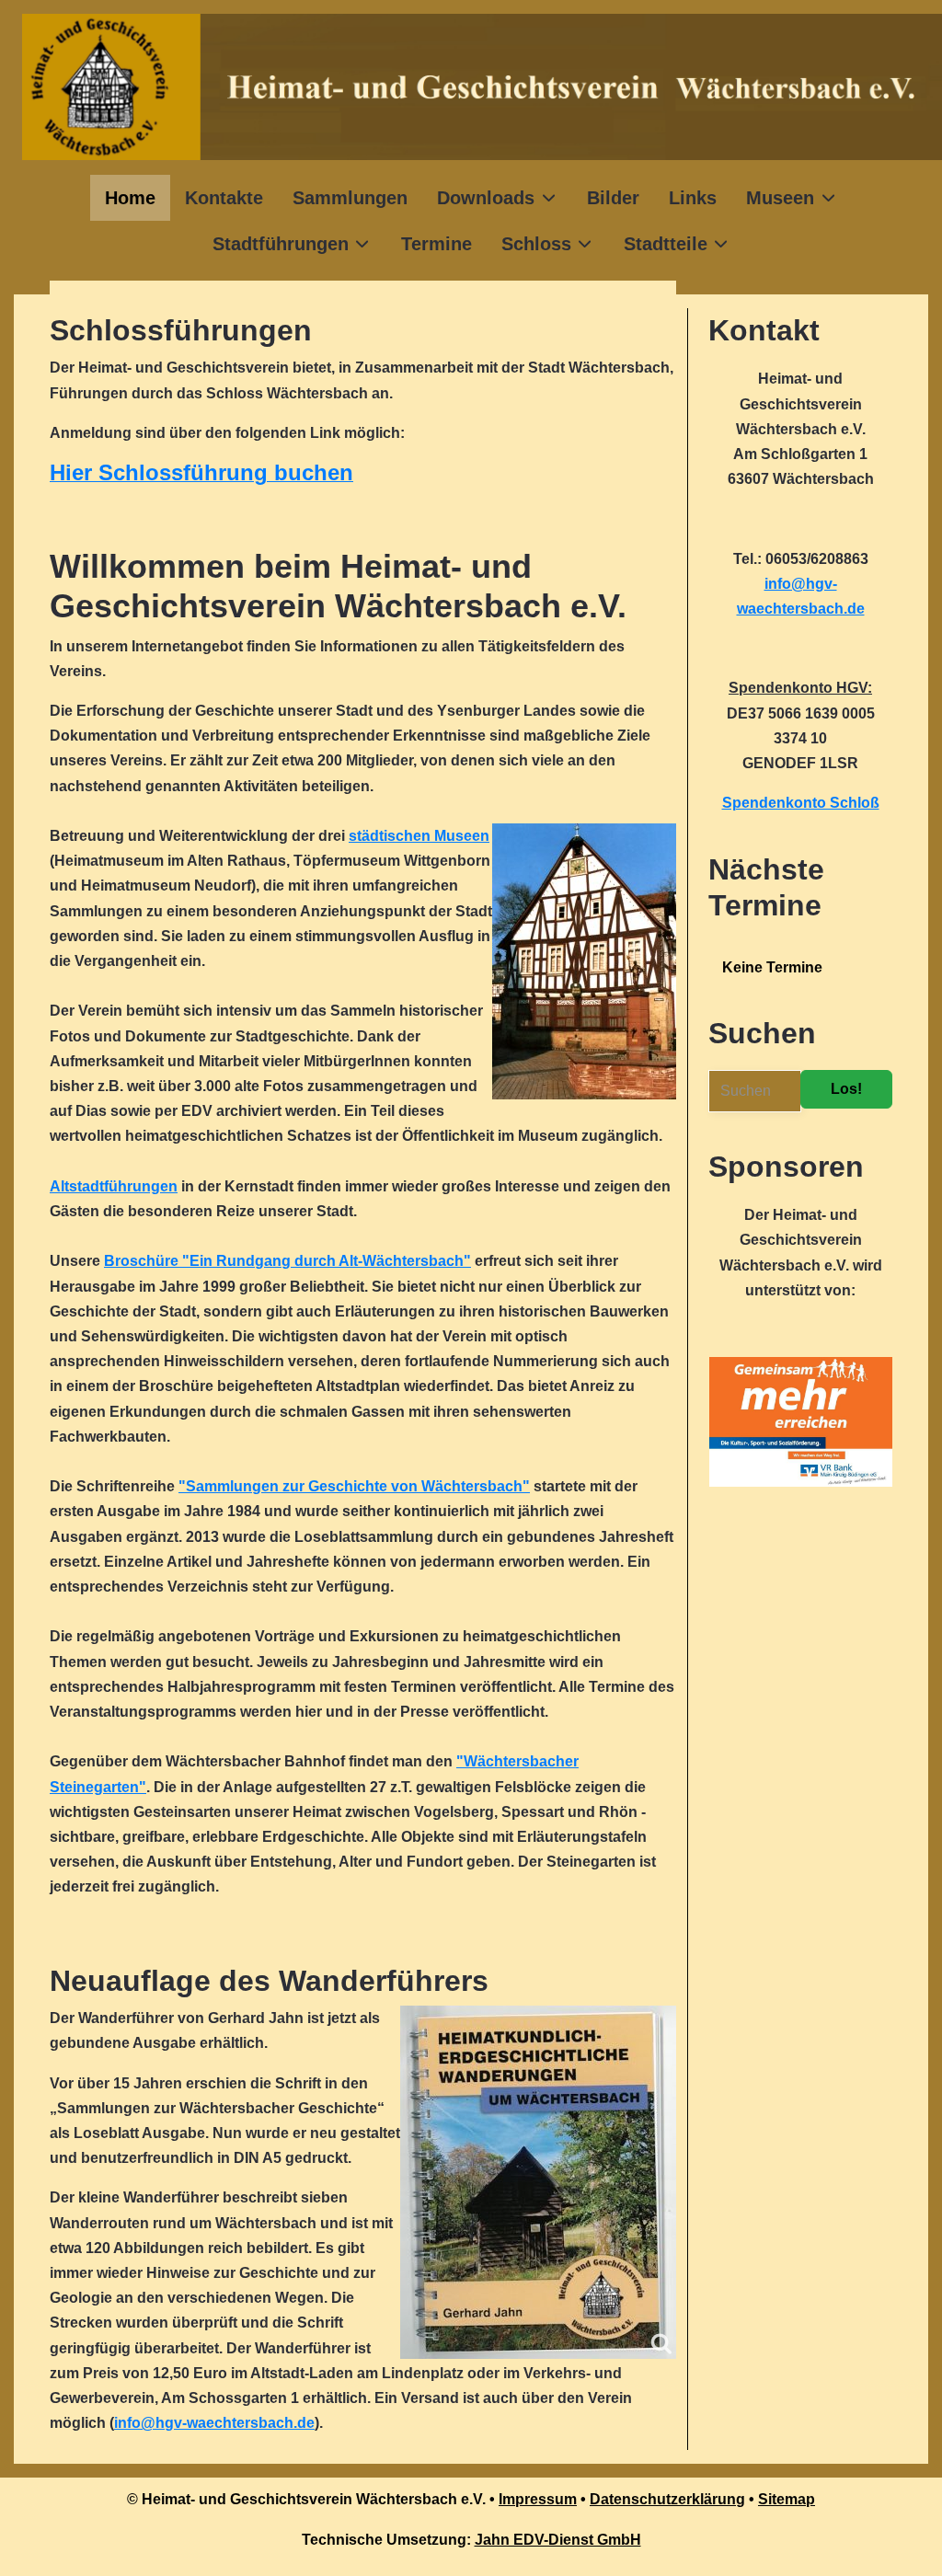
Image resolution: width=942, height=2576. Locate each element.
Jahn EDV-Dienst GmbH (558, 2540)
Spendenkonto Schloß (801, 803)
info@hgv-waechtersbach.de (214, 2423)
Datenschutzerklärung (667, 2499)
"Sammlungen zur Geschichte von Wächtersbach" (354, 1486)
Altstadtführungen (114, 1186)
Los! (846, 1089)
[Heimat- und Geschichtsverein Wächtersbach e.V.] (482, 87)
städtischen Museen (419, 836)
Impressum (538, 2499)
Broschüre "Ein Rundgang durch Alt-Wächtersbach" (287, 1261)
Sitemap (787, 2499)
